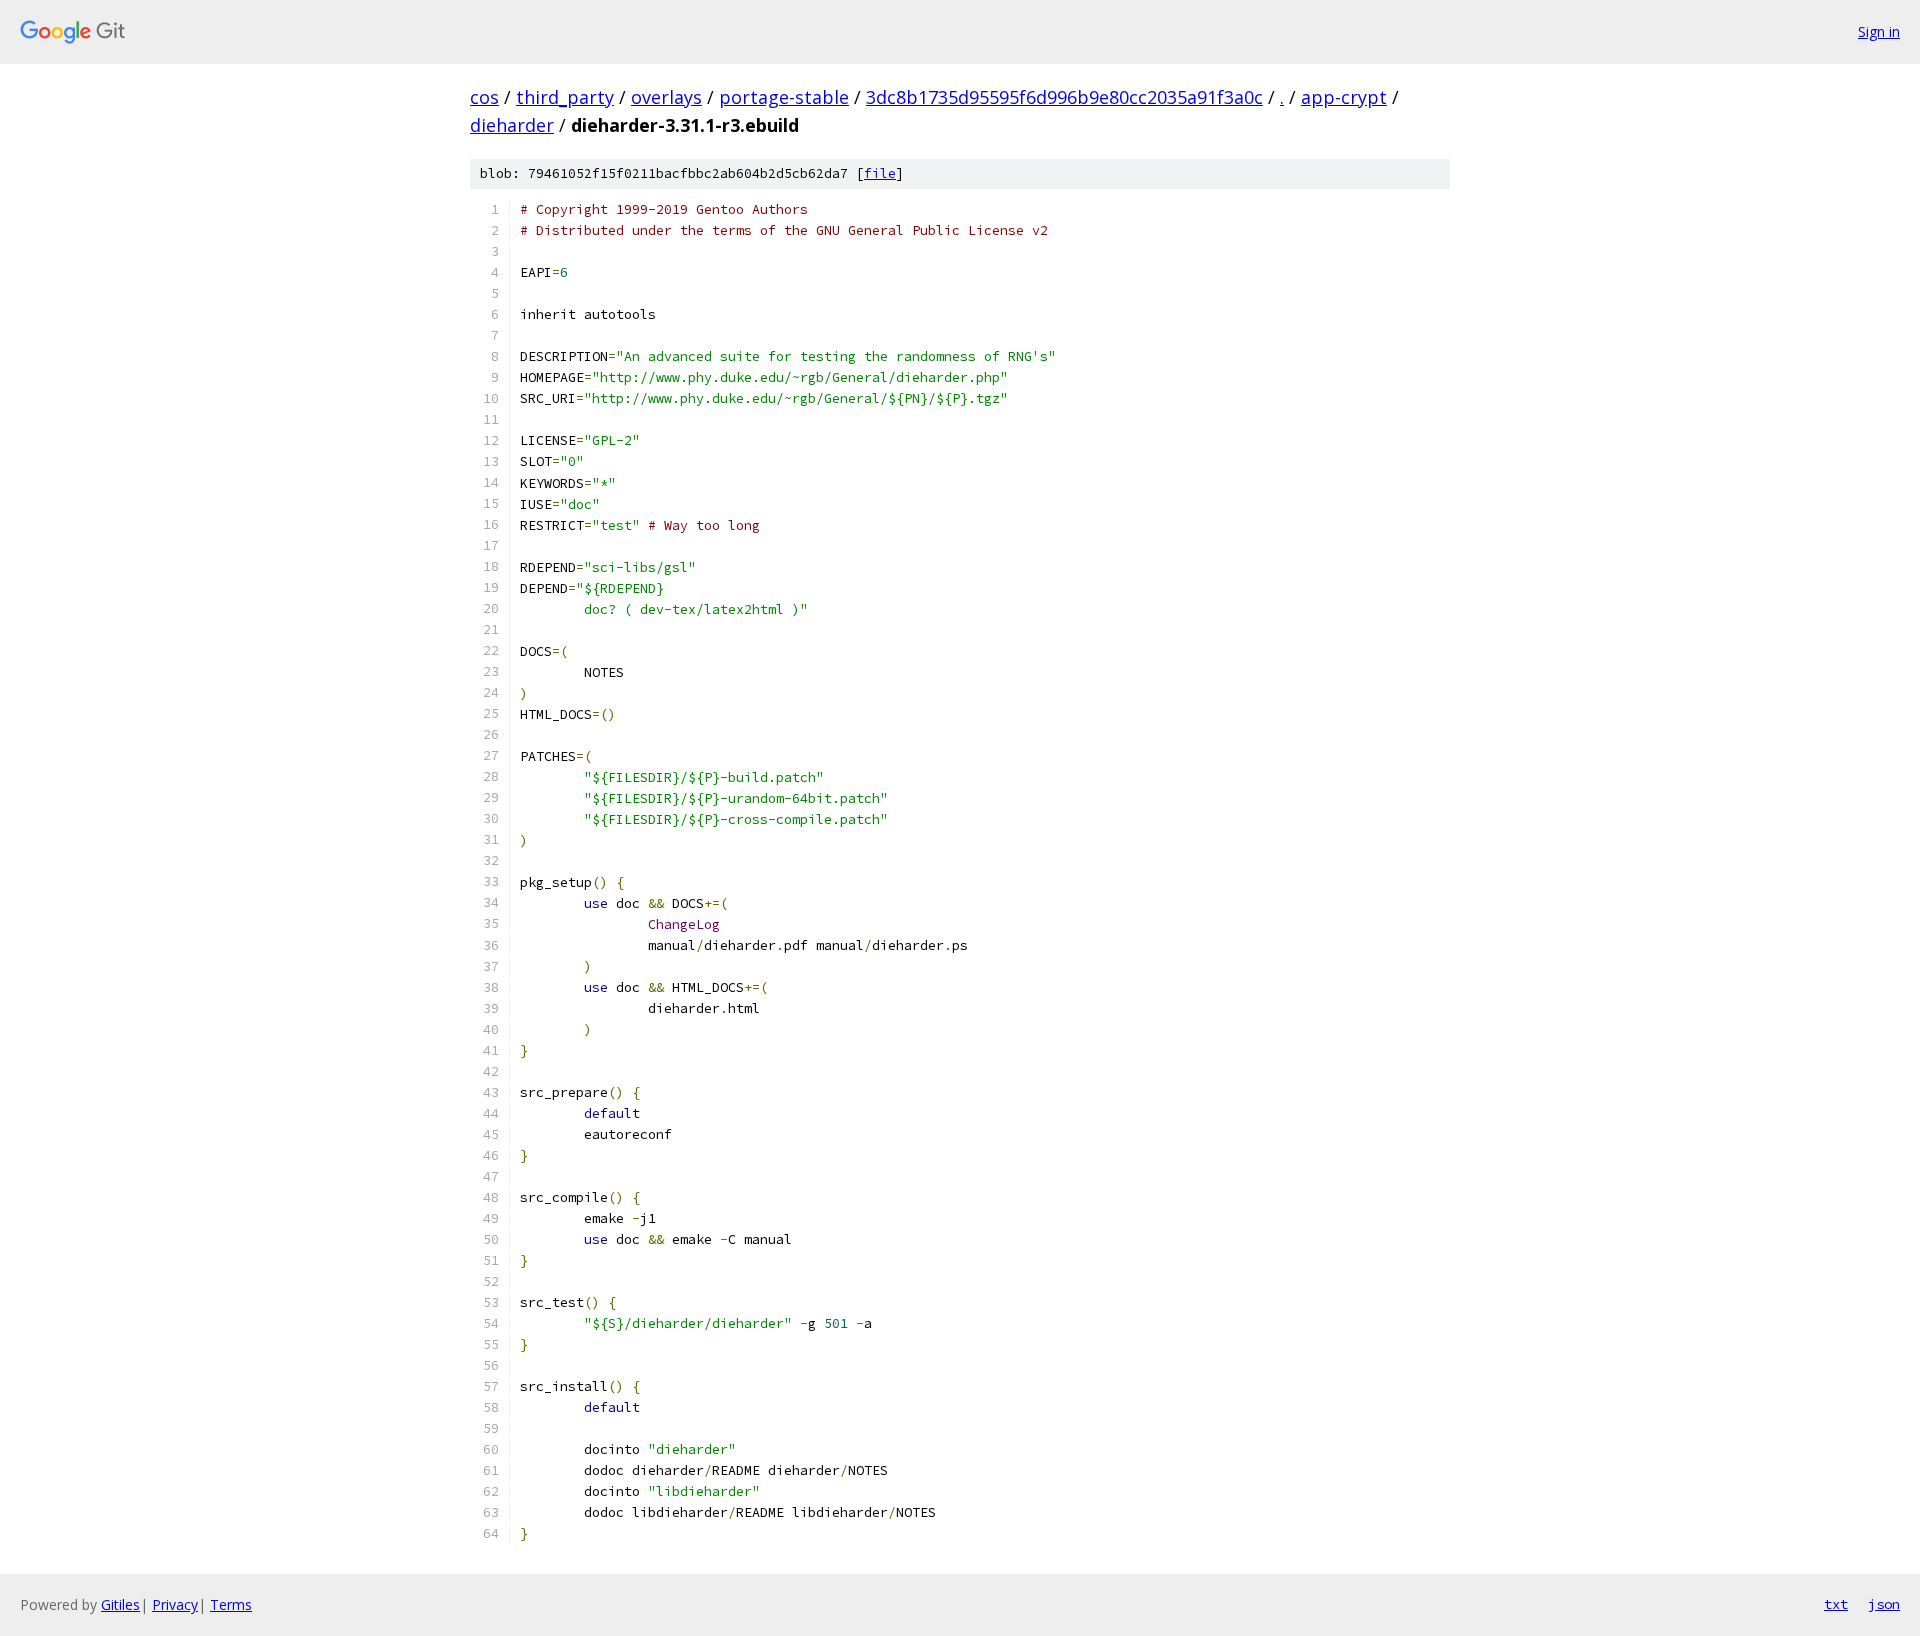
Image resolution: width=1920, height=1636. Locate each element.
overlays (666, 97)
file (880, 173)
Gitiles (120, 1604)
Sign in (1879, 31)
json (1884, 1604)
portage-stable (784, 97)
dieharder (512, 125)
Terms (231, 1604)
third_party (565, 97)
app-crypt (1344, 97)
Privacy (175, 1604)
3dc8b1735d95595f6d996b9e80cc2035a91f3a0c (1064, 97)
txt (1836, 1604)
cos (484, 97)
